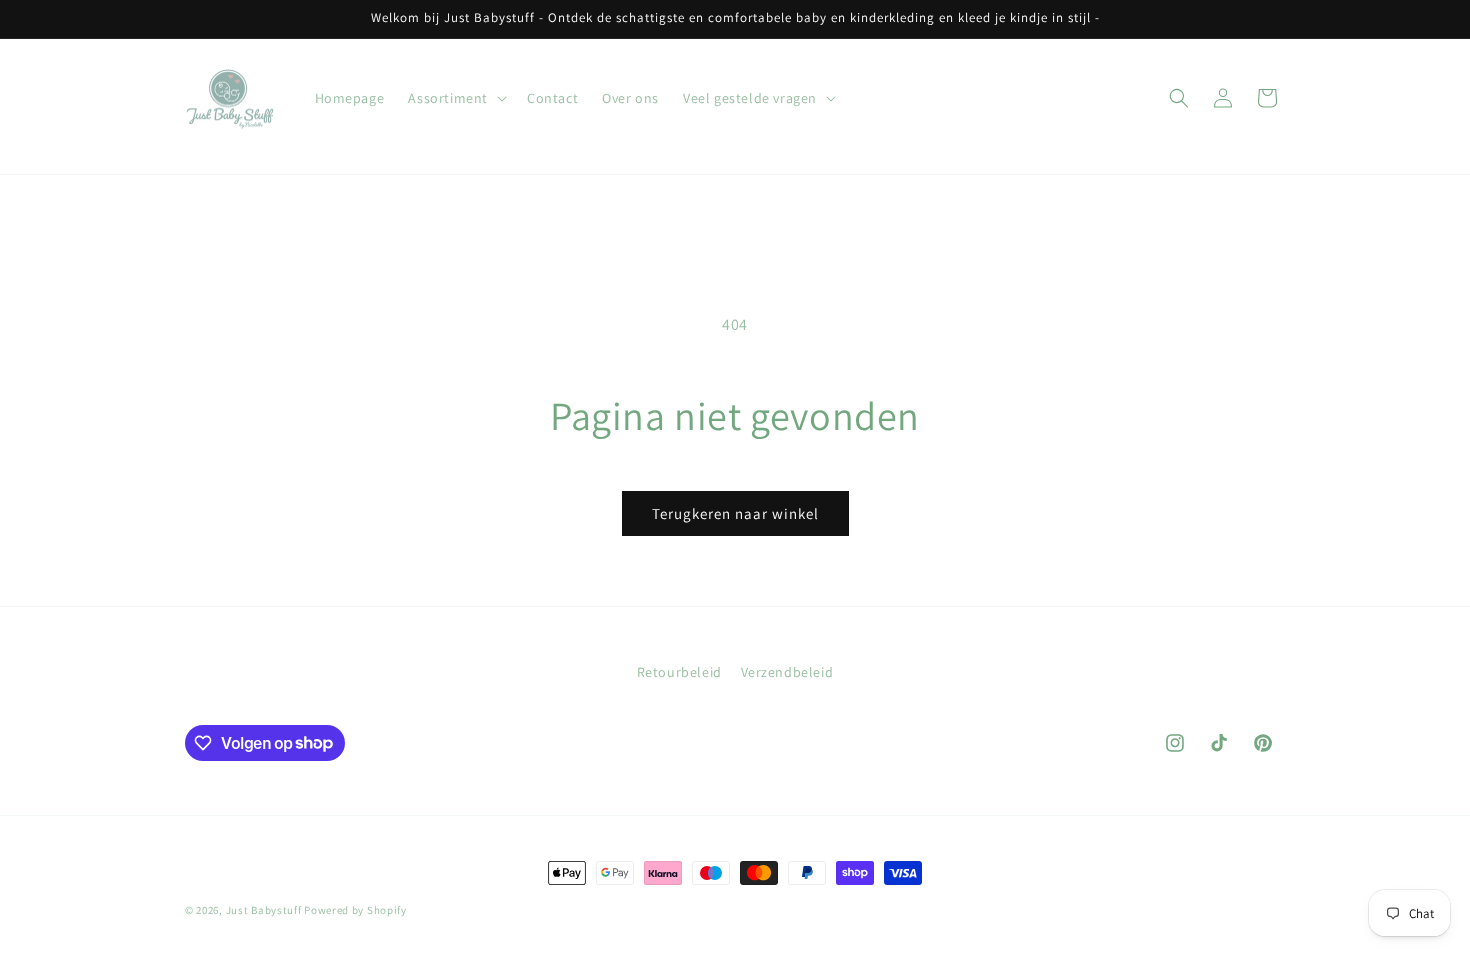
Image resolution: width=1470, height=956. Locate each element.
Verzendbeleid (787, 672)
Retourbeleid (679, 672)
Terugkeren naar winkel (735, 513)
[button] (455, 98)
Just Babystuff (264, 910)
